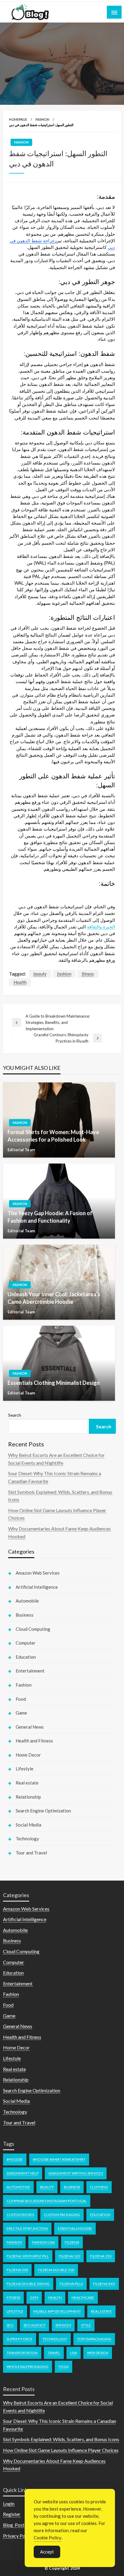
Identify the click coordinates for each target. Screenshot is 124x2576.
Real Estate (101, 2311)
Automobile (27, 1601)
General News (30, 1727)
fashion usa (43, 2242)
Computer (26, 1643)
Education (26, 1657)
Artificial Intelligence (37, 1587)
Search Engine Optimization (43, 1811)
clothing (99, 2187)
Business (25, 1615)
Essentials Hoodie (75, 2228)
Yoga (64, 2367)
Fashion (42, 119)
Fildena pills (71, 2284)
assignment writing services (76, 2173)
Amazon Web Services (38, 1573)
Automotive (18, 2187)
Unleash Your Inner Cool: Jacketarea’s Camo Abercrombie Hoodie (54, 1298)
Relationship (28, 1797)
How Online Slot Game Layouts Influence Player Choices (61, 2450)
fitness (88, 974)
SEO (10, 2325)
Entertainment (30, 1671)
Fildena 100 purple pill (28, 2256)
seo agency (34, 2325)
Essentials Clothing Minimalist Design (54, 1383)
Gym (34, 2298)
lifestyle (15, 2311)
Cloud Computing (33, 1629)
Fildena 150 (101, 2256)
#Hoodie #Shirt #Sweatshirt (59, 2159)
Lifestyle (25, 1769)
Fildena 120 (69, 2256)
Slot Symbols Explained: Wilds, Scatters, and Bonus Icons (61, 2439)
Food (21, 1699)
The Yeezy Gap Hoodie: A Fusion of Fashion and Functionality (50, 1217)
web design (98, 2353)
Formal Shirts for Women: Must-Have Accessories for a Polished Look (53, 1136)
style (86, 2325)
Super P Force (20, 2339)
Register (12, 2514)
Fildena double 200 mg (28, 2284)
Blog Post (14, 2525)
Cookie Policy (48, 2538)
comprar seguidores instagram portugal (47, 2201)
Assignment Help (23, 2173)
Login (9, 2503)
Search (15, 1415)
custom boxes (20, 2215)
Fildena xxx (104, 2284)
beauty (40, 974)
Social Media (28, 1825)
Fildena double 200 (56, 2270)
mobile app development (57, 2311)
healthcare (83, 2298)
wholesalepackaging (28, 2367)
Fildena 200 (17, 2270)
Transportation (22, 2353)
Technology (27, 1839)
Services (63, 2325)
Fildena (72, 2242)
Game (21, 1713)
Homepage (18, 119)
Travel (54, 2353)
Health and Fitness (34, 1741)
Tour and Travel (31, 1853)
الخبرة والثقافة (101, 927)
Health (20, 982)
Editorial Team (21, 1150)
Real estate (27, 1783)
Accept (47, 2552)
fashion (64, 974)
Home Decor (28, 1755)
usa (74, 2353)
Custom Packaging (62, 2215)
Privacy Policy (18, 2536)
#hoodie (15, 2159)
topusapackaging (94, 2339)
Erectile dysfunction (27, 2228)
